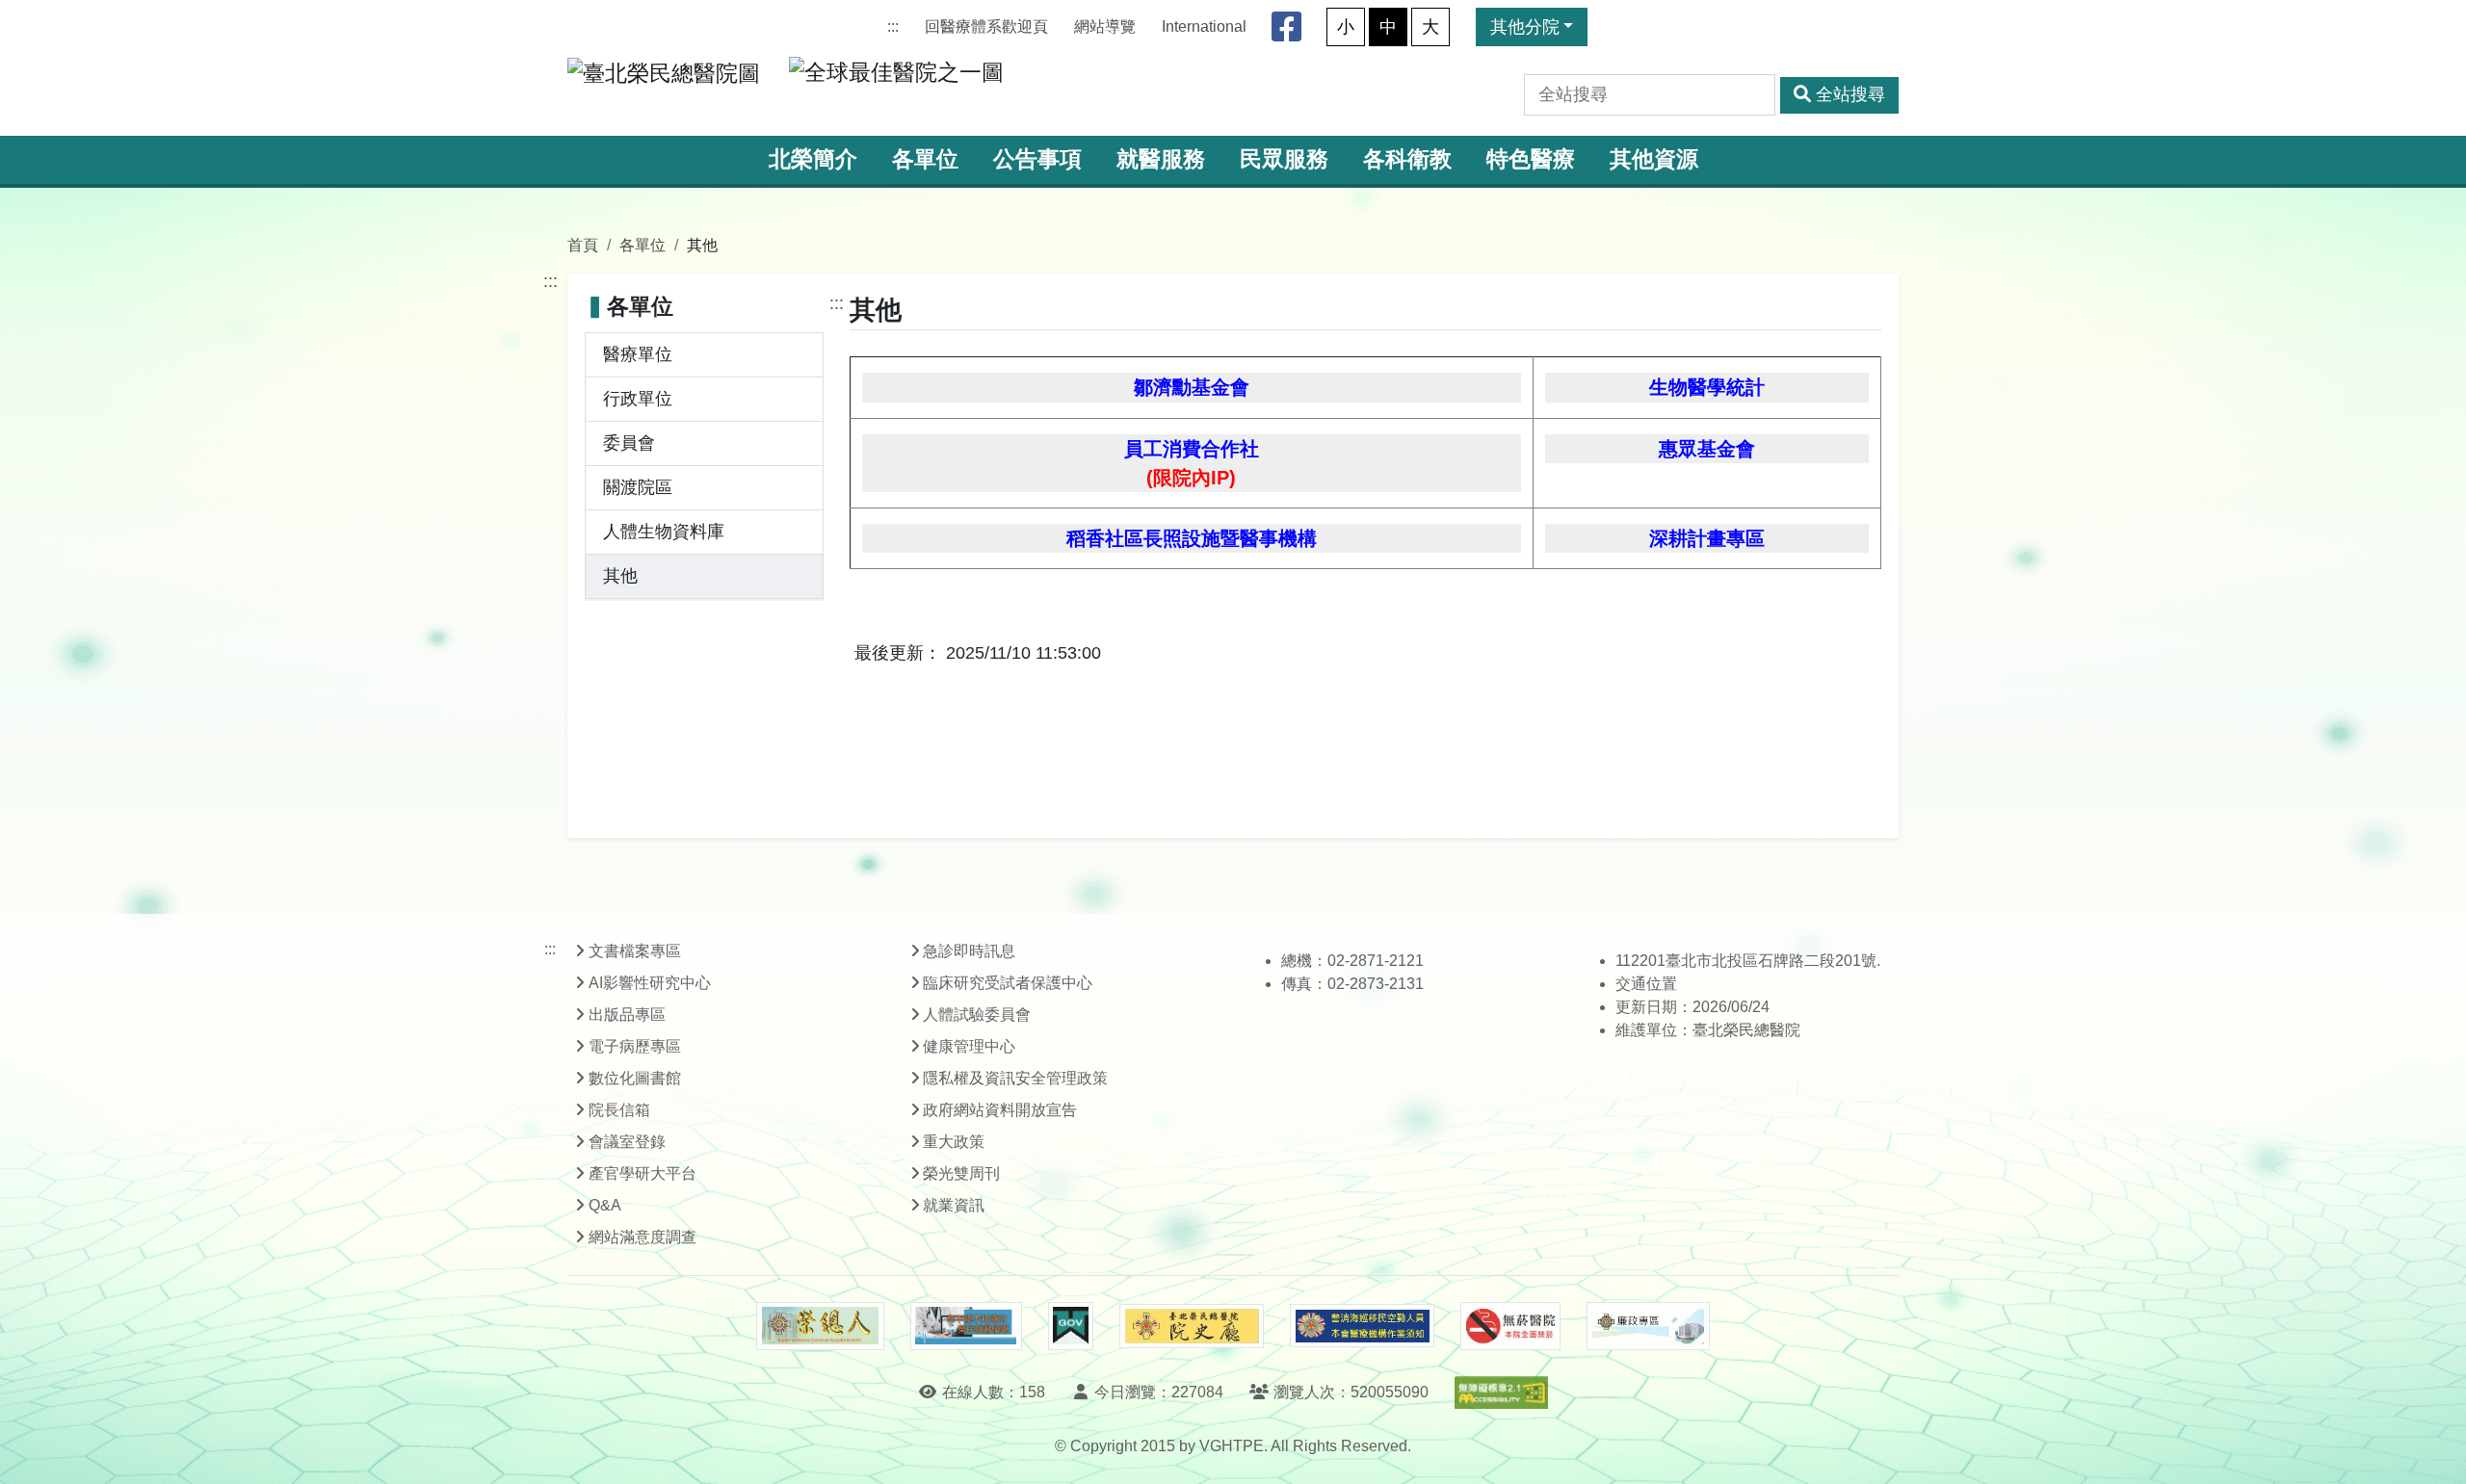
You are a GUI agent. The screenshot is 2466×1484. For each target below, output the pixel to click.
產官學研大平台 (643, 1173)
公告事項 (1037, 159)
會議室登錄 (627, 1142)
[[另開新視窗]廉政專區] (1648, 1326)
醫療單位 (638, 354)
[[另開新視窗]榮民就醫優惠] (966, 1326)
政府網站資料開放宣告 (1000, 1110)
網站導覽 (1105, 26)
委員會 (629, 443)
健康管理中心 (969, 1046)
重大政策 (954, 1142)
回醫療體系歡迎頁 (986, 26)
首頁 (583, 245)
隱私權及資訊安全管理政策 (1015, 1078)
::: (893, 26)
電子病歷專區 (635, 1046)
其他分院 (1525, 27)
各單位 (925, 159)
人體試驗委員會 (977, 1015)
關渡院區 (638, 487)
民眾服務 (1284, 159)
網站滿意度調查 (643, 1237)
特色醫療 (1531, 159)
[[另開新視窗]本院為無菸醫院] (1510, 1326)
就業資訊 (954, 1205)
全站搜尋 (1850, 94)
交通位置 (1646, 984)
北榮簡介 (813, 159)
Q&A (605, 1205)
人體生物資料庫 (664, 532)
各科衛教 (1407, 159)
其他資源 (1654, 159)
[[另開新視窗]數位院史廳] (1192, 1327)
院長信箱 (619, 1110)
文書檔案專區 (635, 951)
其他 (620, 576)
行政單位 (638, 399)
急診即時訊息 (969, 951)
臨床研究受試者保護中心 (1008, 983)
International (1204, 26)
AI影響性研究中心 (650, 983)
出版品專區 (627, 1015)
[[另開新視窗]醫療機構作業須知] (1362, 1326)
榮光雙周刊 (961, 1173)
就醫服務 (1161, 159)
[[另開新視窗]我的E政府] (1071, 1326)
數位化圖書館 (635, 1078)
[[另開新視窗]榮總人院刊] (820, 1326)
